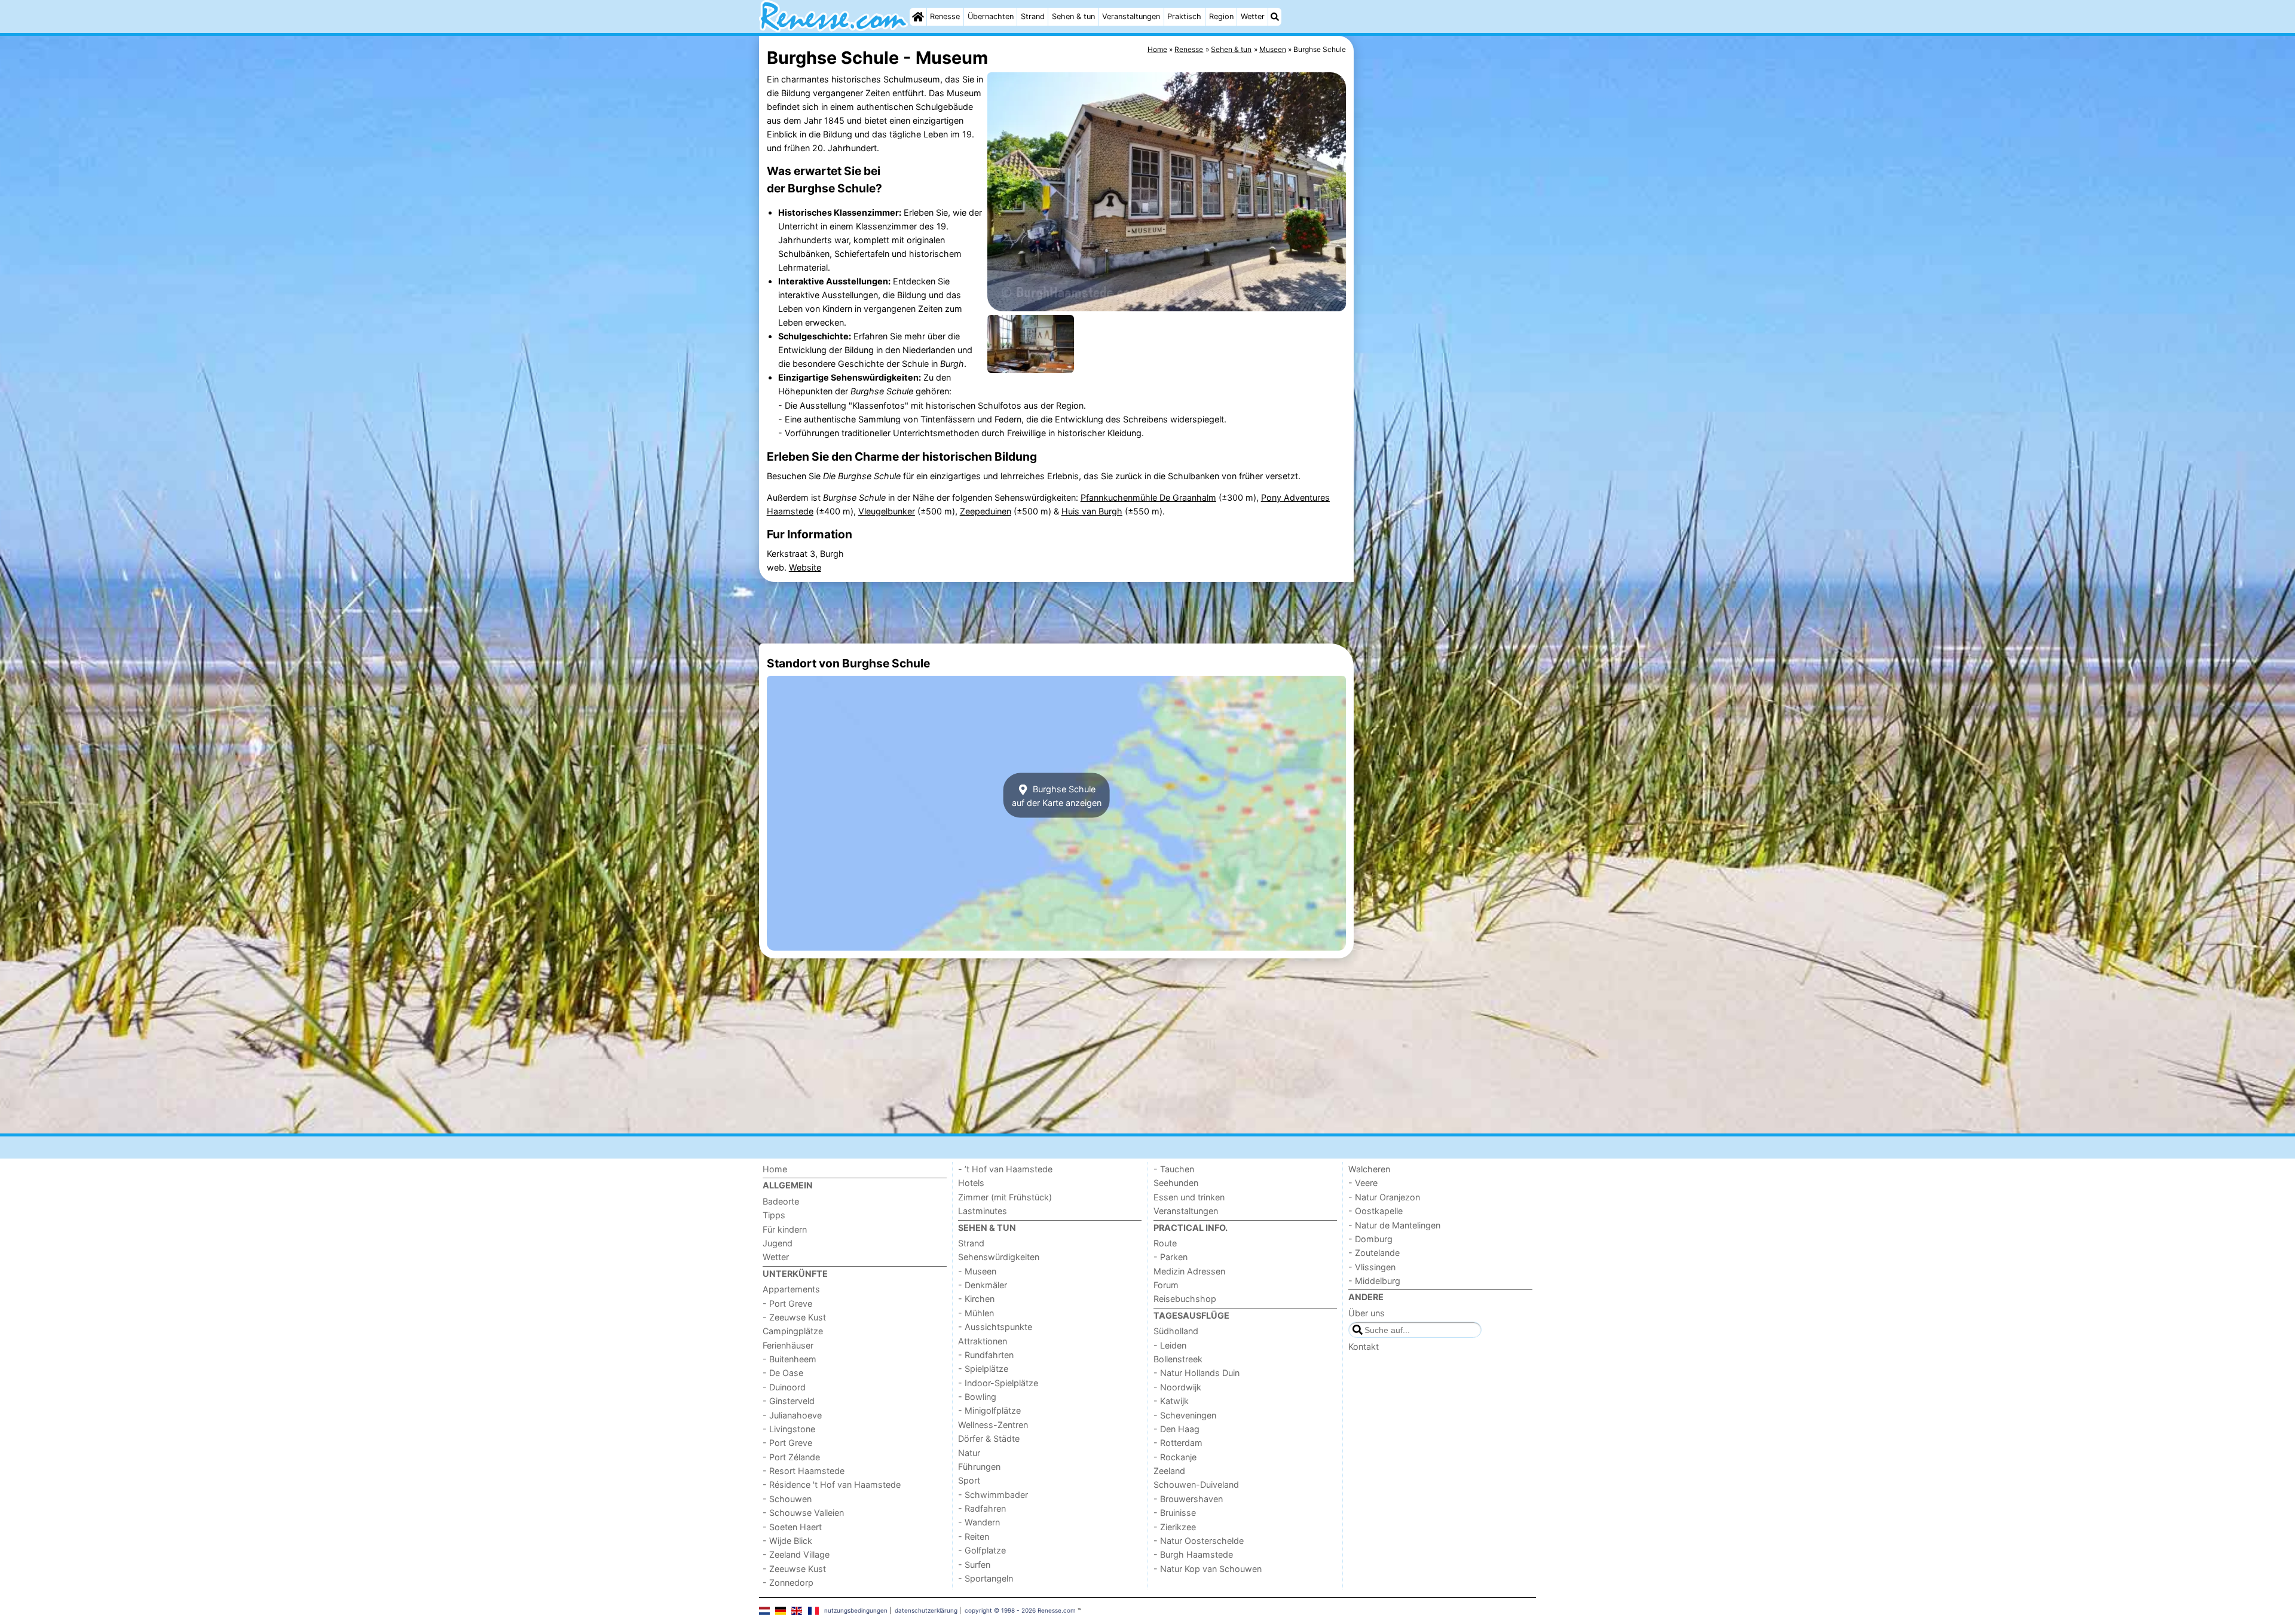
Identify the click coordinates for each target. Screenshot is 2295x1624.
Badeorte (781, 1201)
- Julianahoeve (792, 1415)
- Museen (977, 1271)
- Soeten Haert (792, 1527)
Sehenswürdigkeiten (999, 1257)
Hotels (971, 1183)
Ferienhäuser (788, 1345)
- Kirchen (976, 1299)
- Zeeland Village (796, 1554)
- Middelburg (1374, 1281)
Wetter (1253, 16)
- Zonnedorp (788, 1582)
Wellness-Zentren (993, 1425)
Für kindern (785, 1229)
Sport (969, 1480)
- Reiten (974, 1536)
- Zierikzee (1175, 1527)
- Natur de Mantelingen (1394, 1225)
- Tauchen (1174, 1169)
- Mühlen (976, 1313)
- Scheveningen (1185, 1415)
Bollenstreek (1178, 1359)
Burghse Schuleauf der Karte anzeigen (1057, 795)
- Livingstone (789, 1429)
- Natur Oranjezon (1384, 1197)
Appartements (791, 1289)
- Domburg (1370, 1239)
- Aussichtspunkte (995, 1327)
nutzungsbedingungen (856, 1610)
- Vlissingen (1372, 1267)
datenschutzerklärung (926, 1610)
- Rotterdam (1178, 1443)
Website (805, 567)
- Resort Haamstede (804, 1471)
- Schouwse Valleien (803, 1513)
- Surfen (974, 1565)
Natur (969, 1453)
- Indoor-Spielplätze (998, 1383)
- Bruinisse (1175, 1513)
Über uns (1367, 1313)
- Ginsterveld (789, 1401)
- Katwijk (1171, 1401)
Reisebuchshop (1185, 1299)
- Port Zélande (791, 1457)
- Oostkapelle (1376, 1211)
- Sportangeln (986, 1578)
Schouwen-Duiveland (1196, 1484)
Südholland (1176, 1331)
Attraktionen (983, 1341)
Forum (1166, 1285)
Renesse (945, 16)
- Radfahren (982, 1508)
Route (1165, 1243)
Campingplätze (793, 1331)
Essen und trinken (1189, 1197)
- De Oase (783, 1373)
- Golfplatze (982, 1550)
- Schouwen (787, 1499)
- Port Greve (787, 1303)
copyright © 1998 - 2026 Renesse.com (1020, 1610)
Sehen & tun (1073, 16)
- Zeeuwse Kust (794, 1317)
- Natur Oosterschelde (1199, 1541)
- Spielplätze (983, 1369)
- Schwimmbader (993, 1495)
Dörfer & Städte (989, 1438)
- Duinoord (784, 1387)
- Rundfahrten (986, 1355)
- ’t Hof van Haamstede (1005, 1169)
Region (1221, 16)
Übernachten (991, 16)
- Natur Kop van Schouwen (1208, 1569)
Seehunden (1176, 1183)
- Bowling (977, 1397)
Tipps (774, 1215)
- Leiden (1170, 1345)
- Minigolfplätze (989, 1410)
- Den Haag (1176, 1429)
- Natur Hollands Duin (1197, 1373)
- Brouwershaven (1188, 1499)
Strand (1033, 16)
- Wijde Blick (787, 1541)
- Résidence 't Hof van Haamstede (832, 1484)
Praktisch (1184, 16)
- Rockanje (1175, 1457)
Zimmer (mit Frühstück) (1005, 1197)
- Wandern (979, 1522)
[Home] (918, 17)
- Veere (1363, 1183)
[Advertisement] (1446, 311)
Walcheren (1369, 1169)
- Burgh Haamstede (1193, 1554)
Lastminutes (983, 1211)
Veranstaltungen (1131, 16)
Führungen (979, 1467)
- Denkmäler (983, 1285)
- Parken (1171, 1257)
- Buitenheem (790, 1359)
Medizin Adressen (1189, 1271)
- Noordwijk (1177, 1387)
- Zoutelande (1374, 1253)
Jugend (778, 1243)
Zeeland (1169, 1471)
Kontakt (1364, 1346)
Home (775, 1169)
